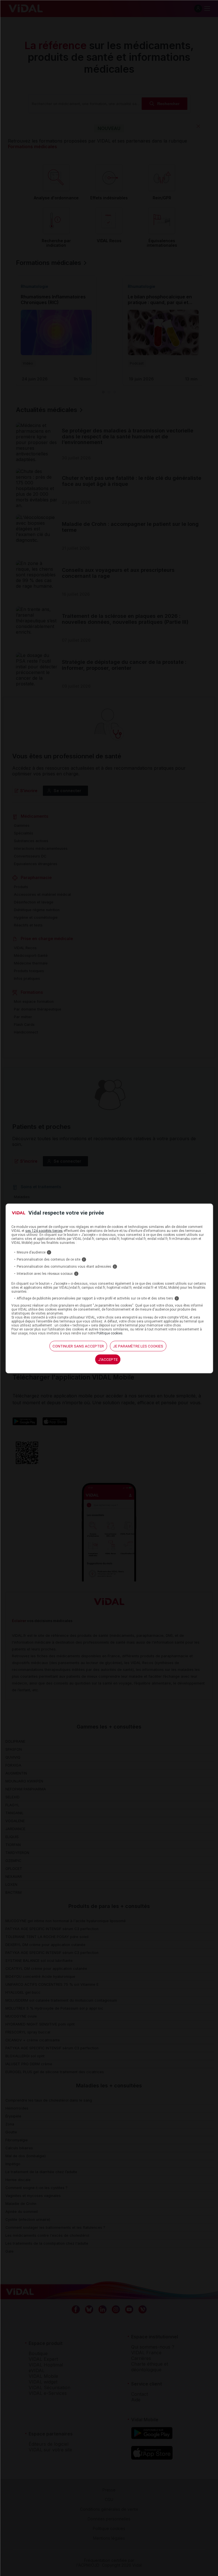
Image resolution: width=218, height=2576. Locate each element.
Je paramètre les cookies (138, 1346)
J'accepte (108, 1359)
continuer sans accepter (78, 1346)
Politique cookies (110, 1333)
